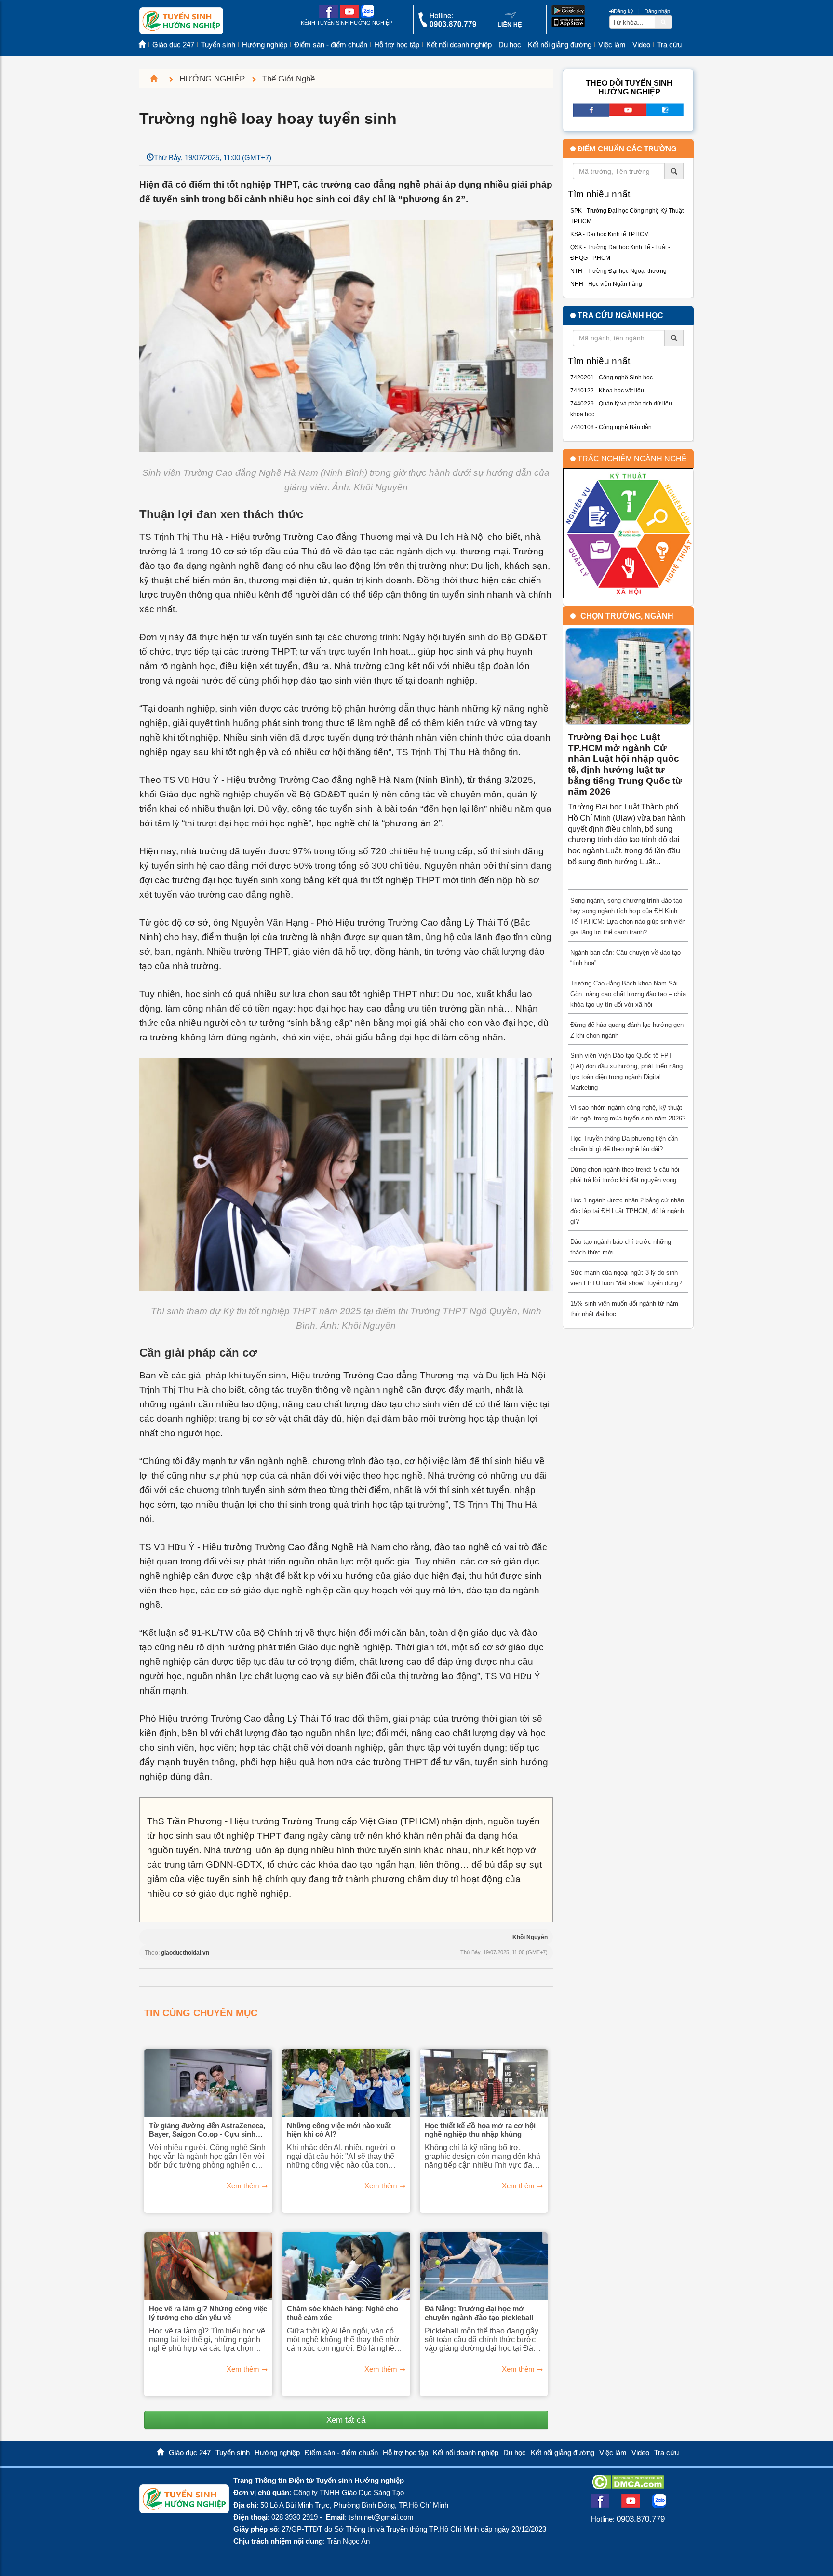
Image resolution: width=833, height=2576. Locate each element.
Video (641, 45)
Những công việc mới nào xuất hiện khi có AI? (339, 2130)
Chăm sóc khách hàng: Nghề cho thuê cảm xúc (343, 2313)
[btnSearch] (663, 22)
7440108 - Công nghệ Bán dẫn (611, 427)
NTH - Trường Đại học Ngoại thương (618, 271)
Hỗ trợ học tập (397, 45)
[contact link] (510, 26)
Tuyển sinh (218, 45)
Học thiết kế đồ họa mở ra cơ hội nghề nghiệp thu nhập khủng (480, 2130)
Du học (510, 45)
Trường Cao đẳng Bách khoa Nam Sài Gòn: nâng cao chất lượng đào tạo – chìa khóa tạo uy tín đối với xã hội (628, 994)
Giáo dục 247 (173, 45)
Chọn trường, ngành (627, 616)
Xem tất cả (346, 2420)
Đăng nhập (657, 11)
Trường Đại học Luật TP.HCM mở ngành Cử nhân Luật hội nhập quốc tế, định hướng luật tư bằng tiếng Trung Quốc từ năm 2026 (625, 764)
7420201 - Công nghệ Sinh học (611, 378)
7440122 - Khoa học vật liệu (607, 391)
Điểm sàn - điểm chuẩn (331, 45)
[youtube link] (349, 16)
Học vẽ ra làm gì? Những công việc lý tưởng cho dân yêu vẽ (208, 2313)
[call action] (447, 25)
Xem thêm (243, 2186)
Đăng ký (624, 11)
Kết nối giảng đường (560, 45)
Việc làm (612, 45)
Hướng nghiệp (265, 45)
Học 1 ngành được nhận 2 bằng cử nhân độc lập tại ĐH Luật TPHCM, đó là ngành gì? (627, 1211)
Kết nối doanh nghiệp (459, 45)
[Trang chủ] (158, 79)
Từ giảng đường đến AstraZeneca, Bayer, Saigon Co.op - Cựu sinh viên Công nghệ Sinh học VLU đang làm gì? (207, 2130)
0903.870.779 (641, 2519)
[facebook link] (329, 16)
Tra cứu (669, 45)
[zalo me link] (367, 16)
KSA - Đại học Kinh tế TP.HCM (610, 234)
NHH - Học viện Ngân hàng (606, 284)
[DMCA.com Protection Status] (628, 2486)
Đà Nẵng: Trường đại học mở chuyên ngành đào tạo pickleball (479, 2313)
